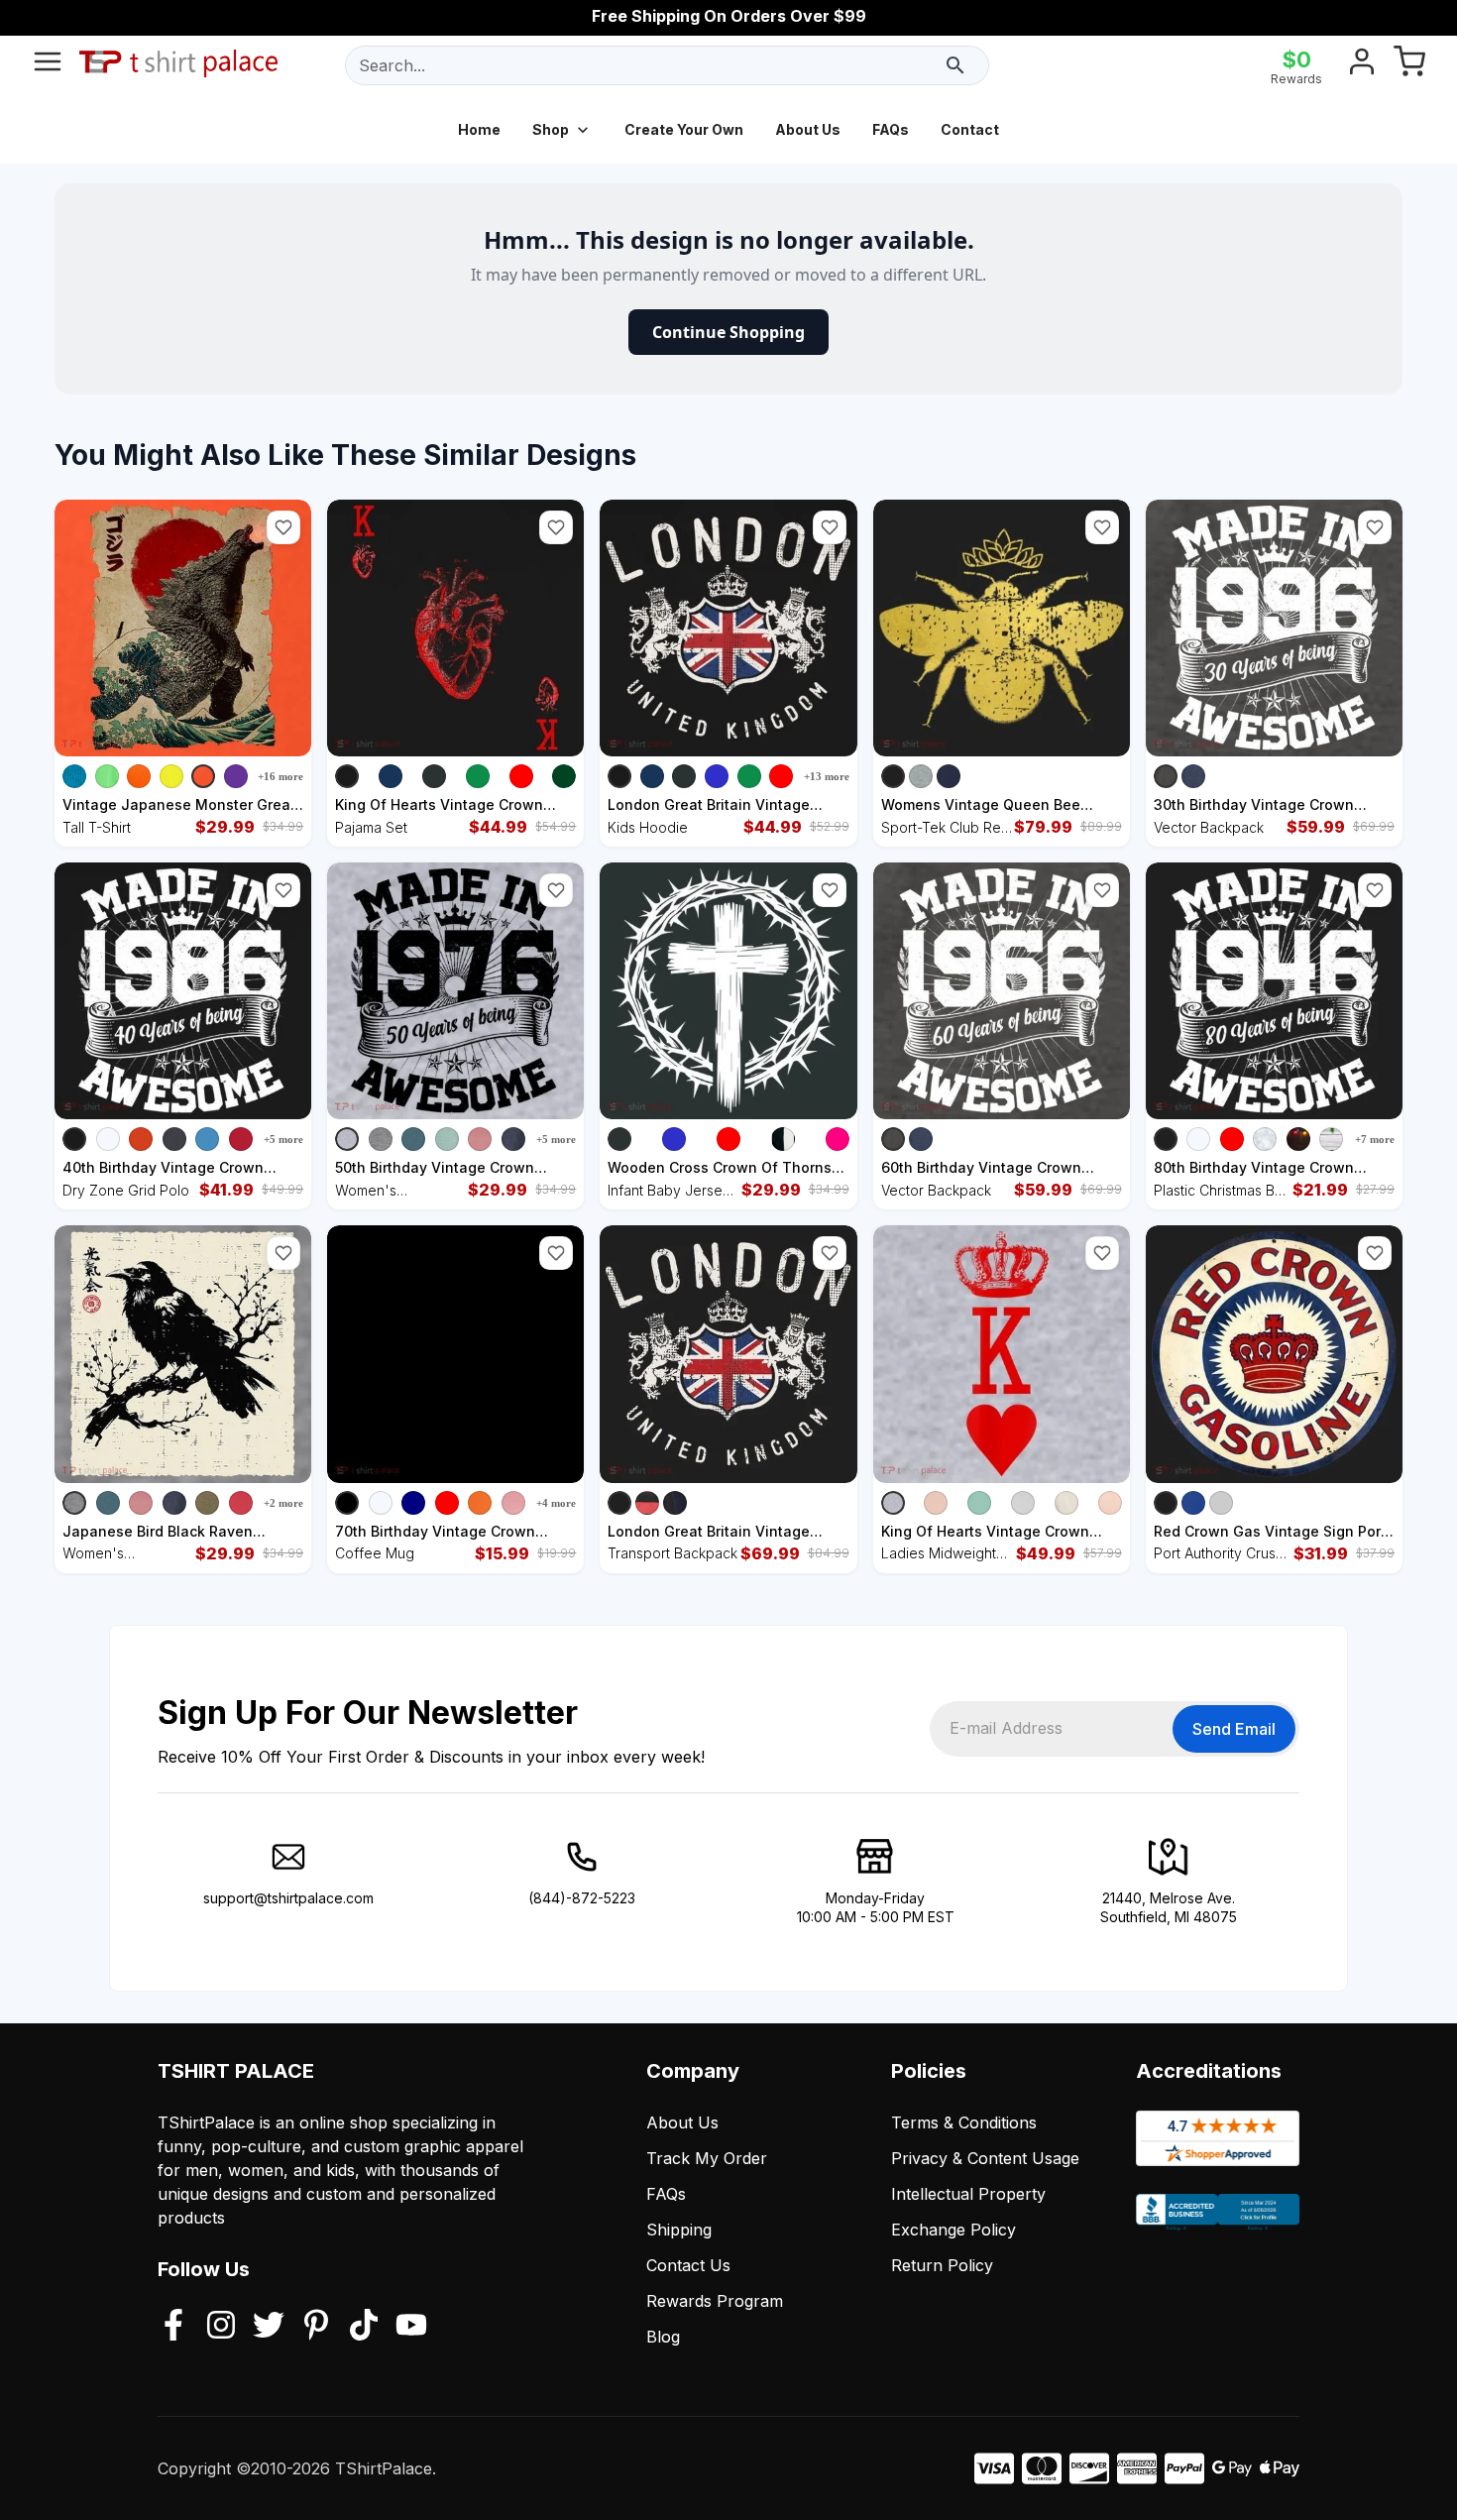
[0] (1409, 65)
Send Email (1234, 1729)
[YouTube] (411, 2327)
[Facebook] (173, 2327)
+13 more (827, 776)
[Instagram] (221, 2327)
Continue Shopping (728, 332)
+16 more (280, 776)
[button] (283, 527)
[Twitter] (269, 2327)
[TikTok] (364, 2327)
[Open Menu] (48, 65)
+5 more (283, 1139)
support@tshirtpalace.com (288, 1898)
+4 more (556, 1503)
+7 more (1375, 1139)
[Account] (1362, 65)
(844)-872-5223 (582, 1898)
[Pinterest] (316, 2327)
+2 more (283, 1503)
